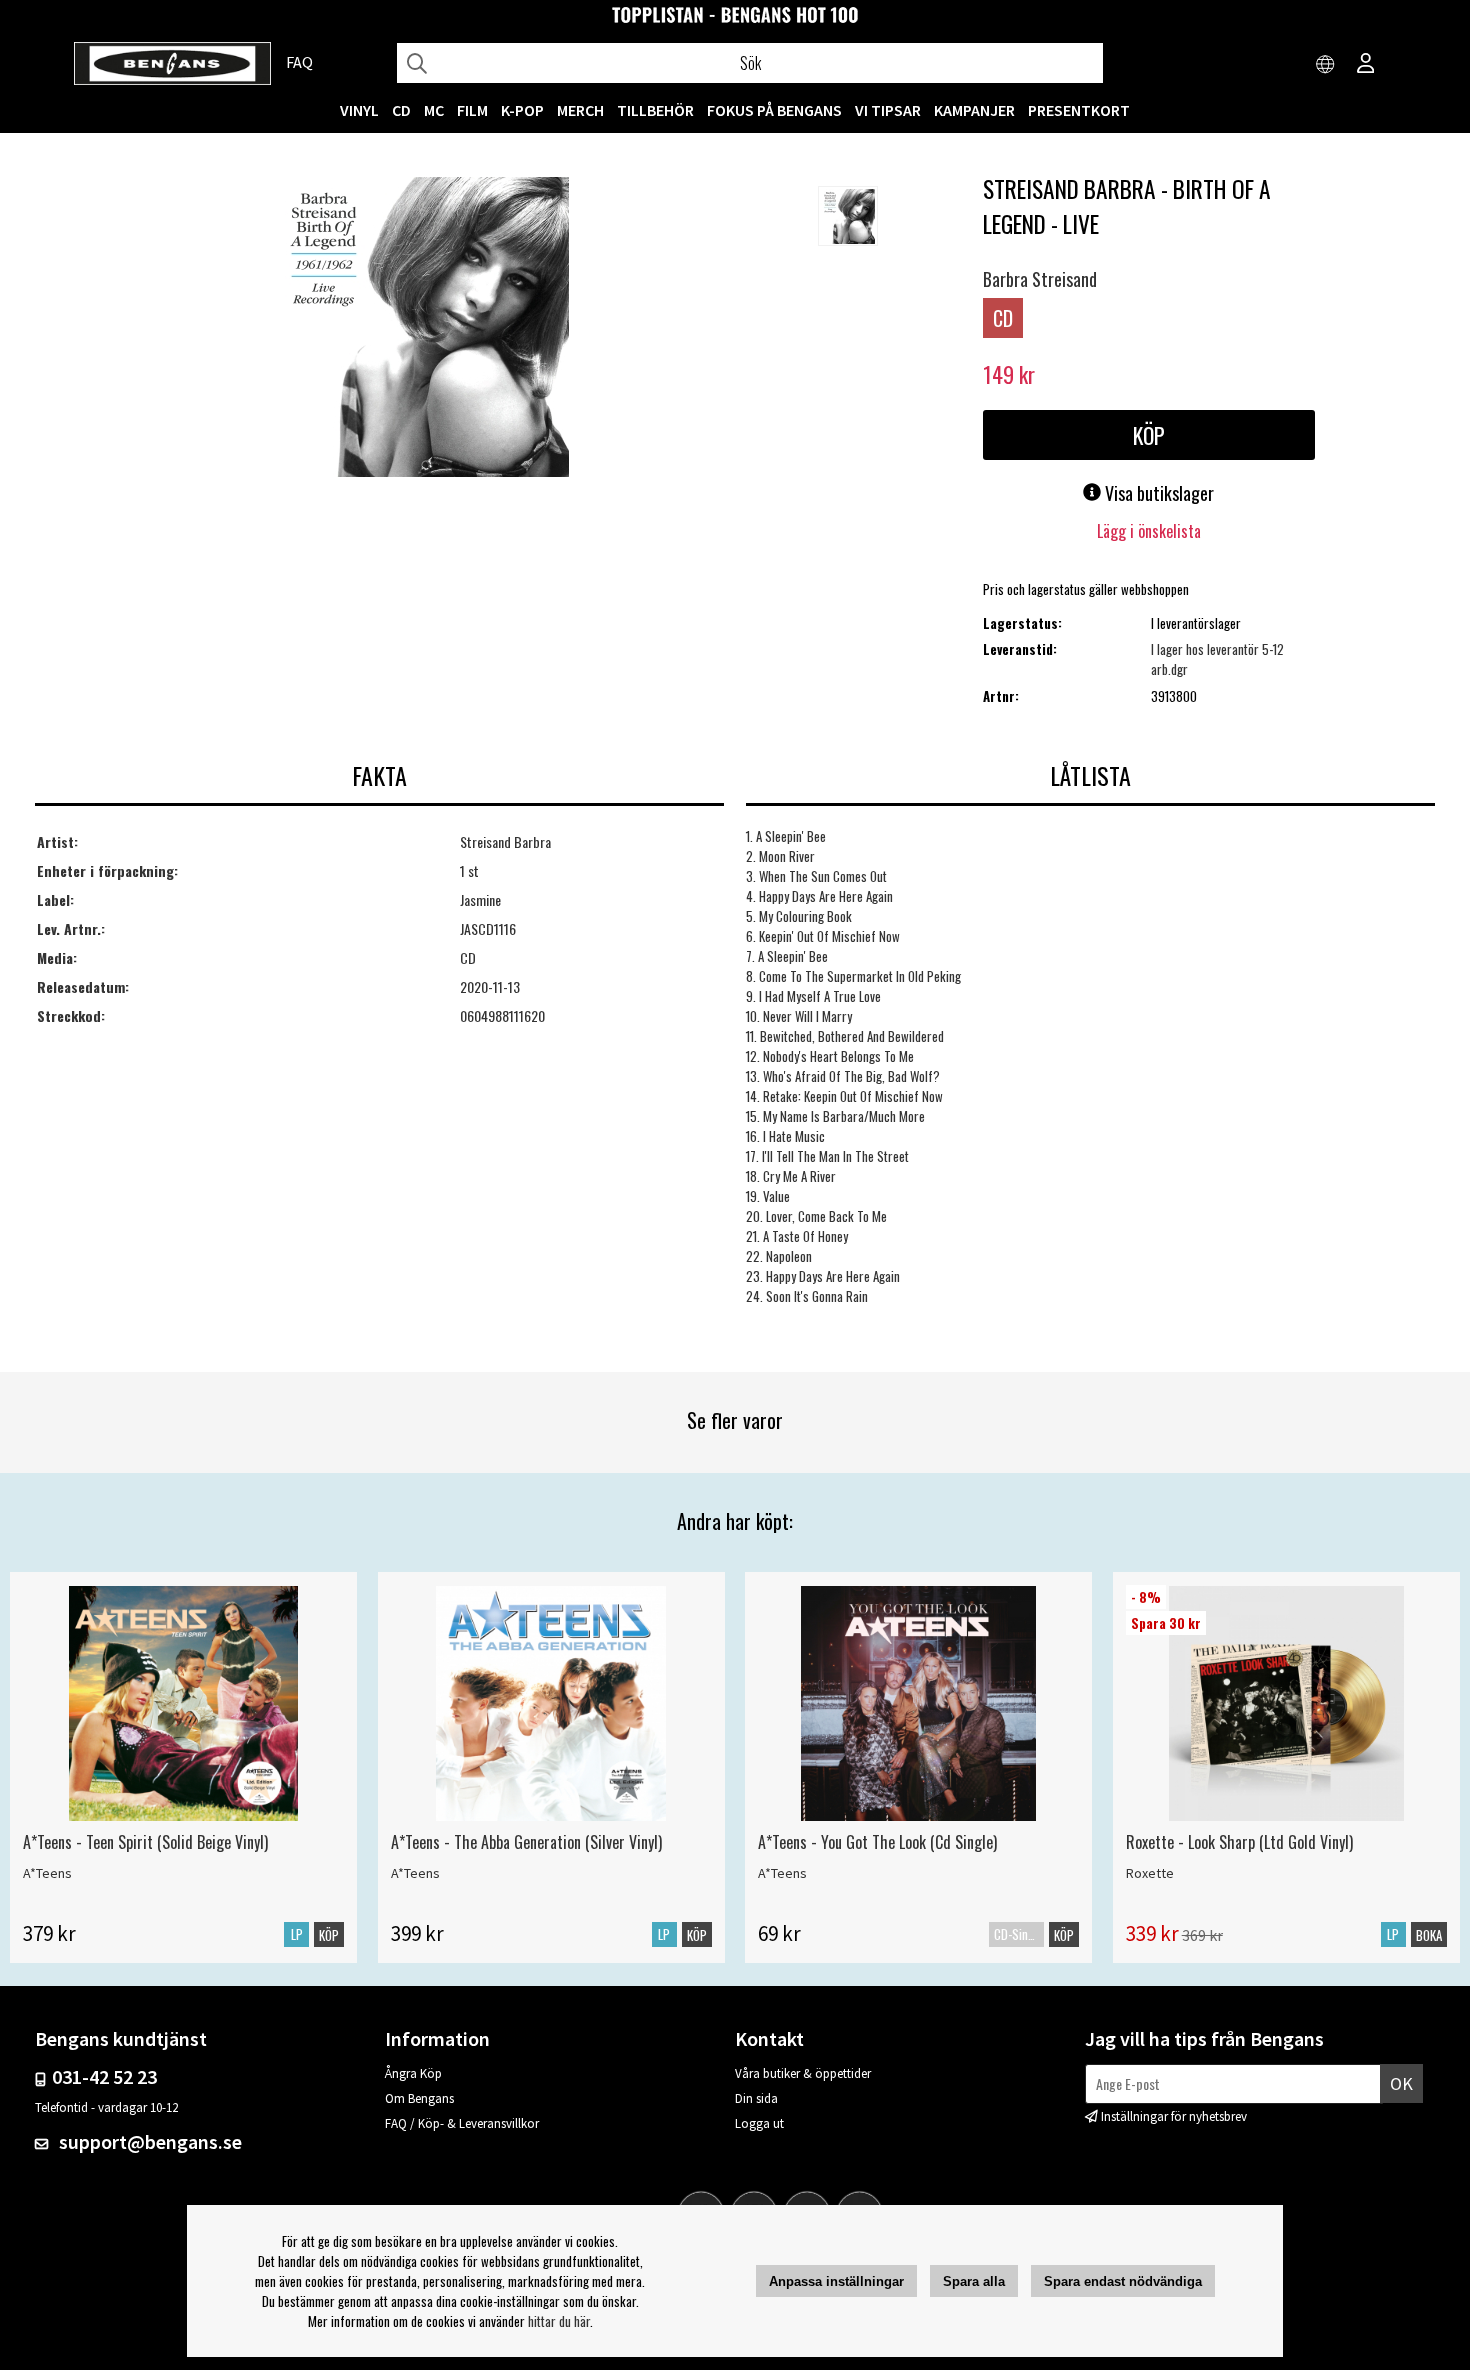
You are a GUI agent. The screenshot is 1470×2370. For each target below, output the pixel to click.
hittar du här (559, 2321)
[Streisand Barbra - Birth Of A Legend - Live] (419, 329)
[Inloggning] (1366, 65)
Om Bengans (419, 2098)
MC (434, 110)
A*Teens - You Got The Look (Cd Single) (877, 1842)
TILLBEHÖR (655, 110)
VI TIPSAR (888, 110)
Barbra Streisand (1040, 279)
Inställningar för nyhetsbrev (1174, 2116)
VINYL (359, 110)
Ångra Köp (413, 2073)
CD (401, 110)
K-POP (522, 110)
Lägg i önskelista (1149, 531)
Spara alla (974, 2281)
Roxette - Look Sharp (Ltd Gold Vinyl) (1239, 1842)
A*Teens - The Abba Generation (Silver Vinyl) (526, 1842)
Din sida (756, 2098)
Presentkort (1079, 110)
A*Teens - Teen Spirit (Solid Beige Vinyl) (145, 1842)
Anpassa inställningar (836, 2281)
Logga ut (759, 2123)
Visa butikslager (1157, 493)
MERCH (580, 110)
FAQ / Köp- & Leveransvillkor (462, 2123)
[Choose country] (1326, 65)
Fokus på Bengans (774, 110)
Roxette (1150, 1873)
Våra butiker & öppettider (803, 2073)
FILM (472, 110)
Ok (1401, 2083)
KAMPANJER (974, 110)
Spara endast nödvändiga (1123, 2281)
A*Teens (47, 1873)
